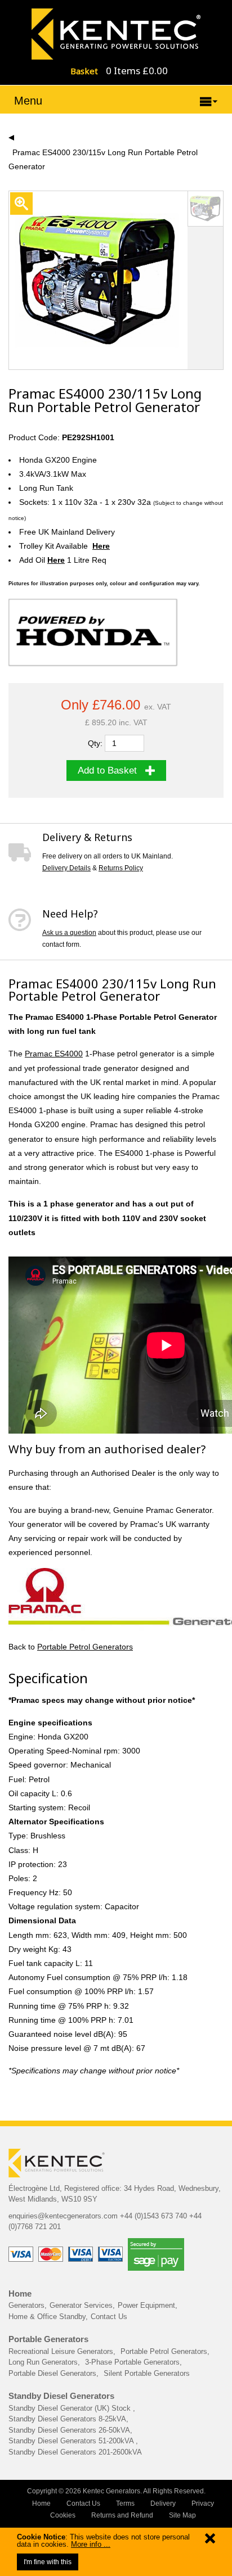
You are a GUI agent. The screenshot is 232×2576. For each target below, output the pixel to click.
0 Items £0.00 (137, 71)
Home (20, 2293)
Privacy (203, 2503)
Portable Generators (48, 2339)
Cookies (63, 2515)
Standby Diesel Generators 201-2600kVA (75, 2452)
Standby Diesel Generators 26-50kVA (69, 2430)
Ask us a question (69, 933)
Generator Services (81, 2305)
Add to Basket (107, 770)
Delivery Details (66, 868)
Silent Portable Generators (147, 2373)
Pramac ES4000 (54, 1054)
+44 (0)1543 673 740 (153, 2216)
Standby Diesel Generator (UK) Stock (71, 2408)
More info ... (91, 2544)
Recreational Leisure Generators (61, 2351)
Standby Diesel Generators (61, 2396)
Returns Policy (121, 868)
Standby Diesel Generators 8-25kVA (67, 2419)
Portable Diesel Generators (52, 2373)
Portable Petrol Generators (85, 1647)
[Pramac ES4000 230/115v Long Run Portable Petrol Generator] (116, 33)
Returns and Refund (122, 2515)
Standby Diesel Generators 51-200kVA (72, 2441)
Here (101, 546)
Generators (26, 2305)
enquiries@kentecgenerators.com (63, 2216)
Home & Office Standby (47, 2317)
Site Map (182, 2515)
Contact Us (109, 2317)
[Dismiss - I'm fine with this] (210, 2541)
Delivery (163, 2503)
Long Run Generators (43, 2362)
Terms (125, 2503)
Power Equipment (146, 2305)
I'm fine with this (48, 2562)
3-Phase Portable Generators (132, 2362)
